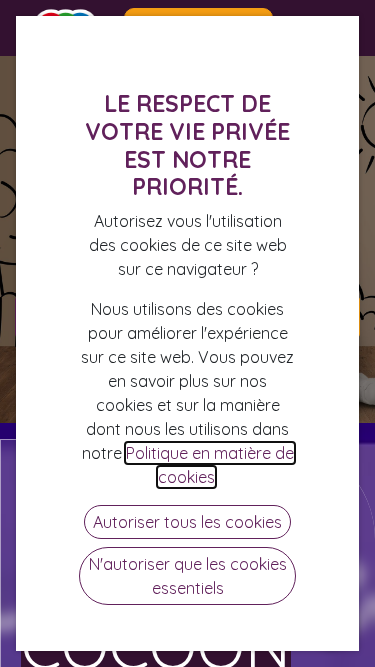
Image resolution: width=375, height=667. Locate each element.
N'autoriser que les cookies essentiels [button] (188, 576)
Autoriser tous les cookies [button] (187, 522)
